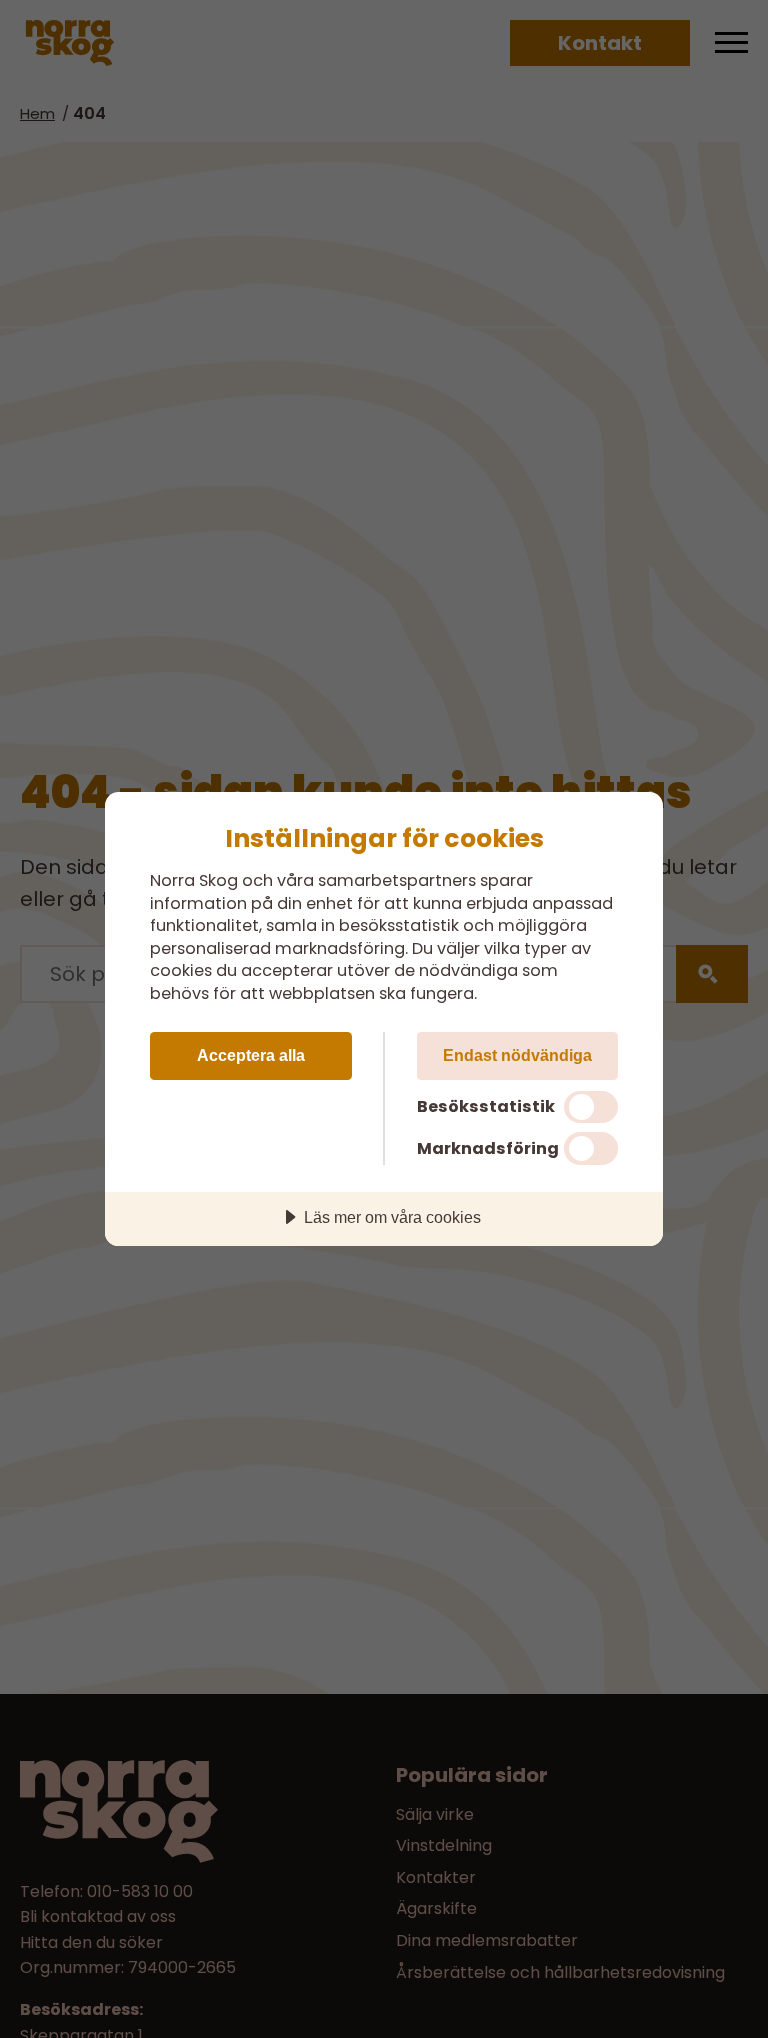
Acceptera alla (251, 1055)
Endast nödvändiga (517, 1055)
